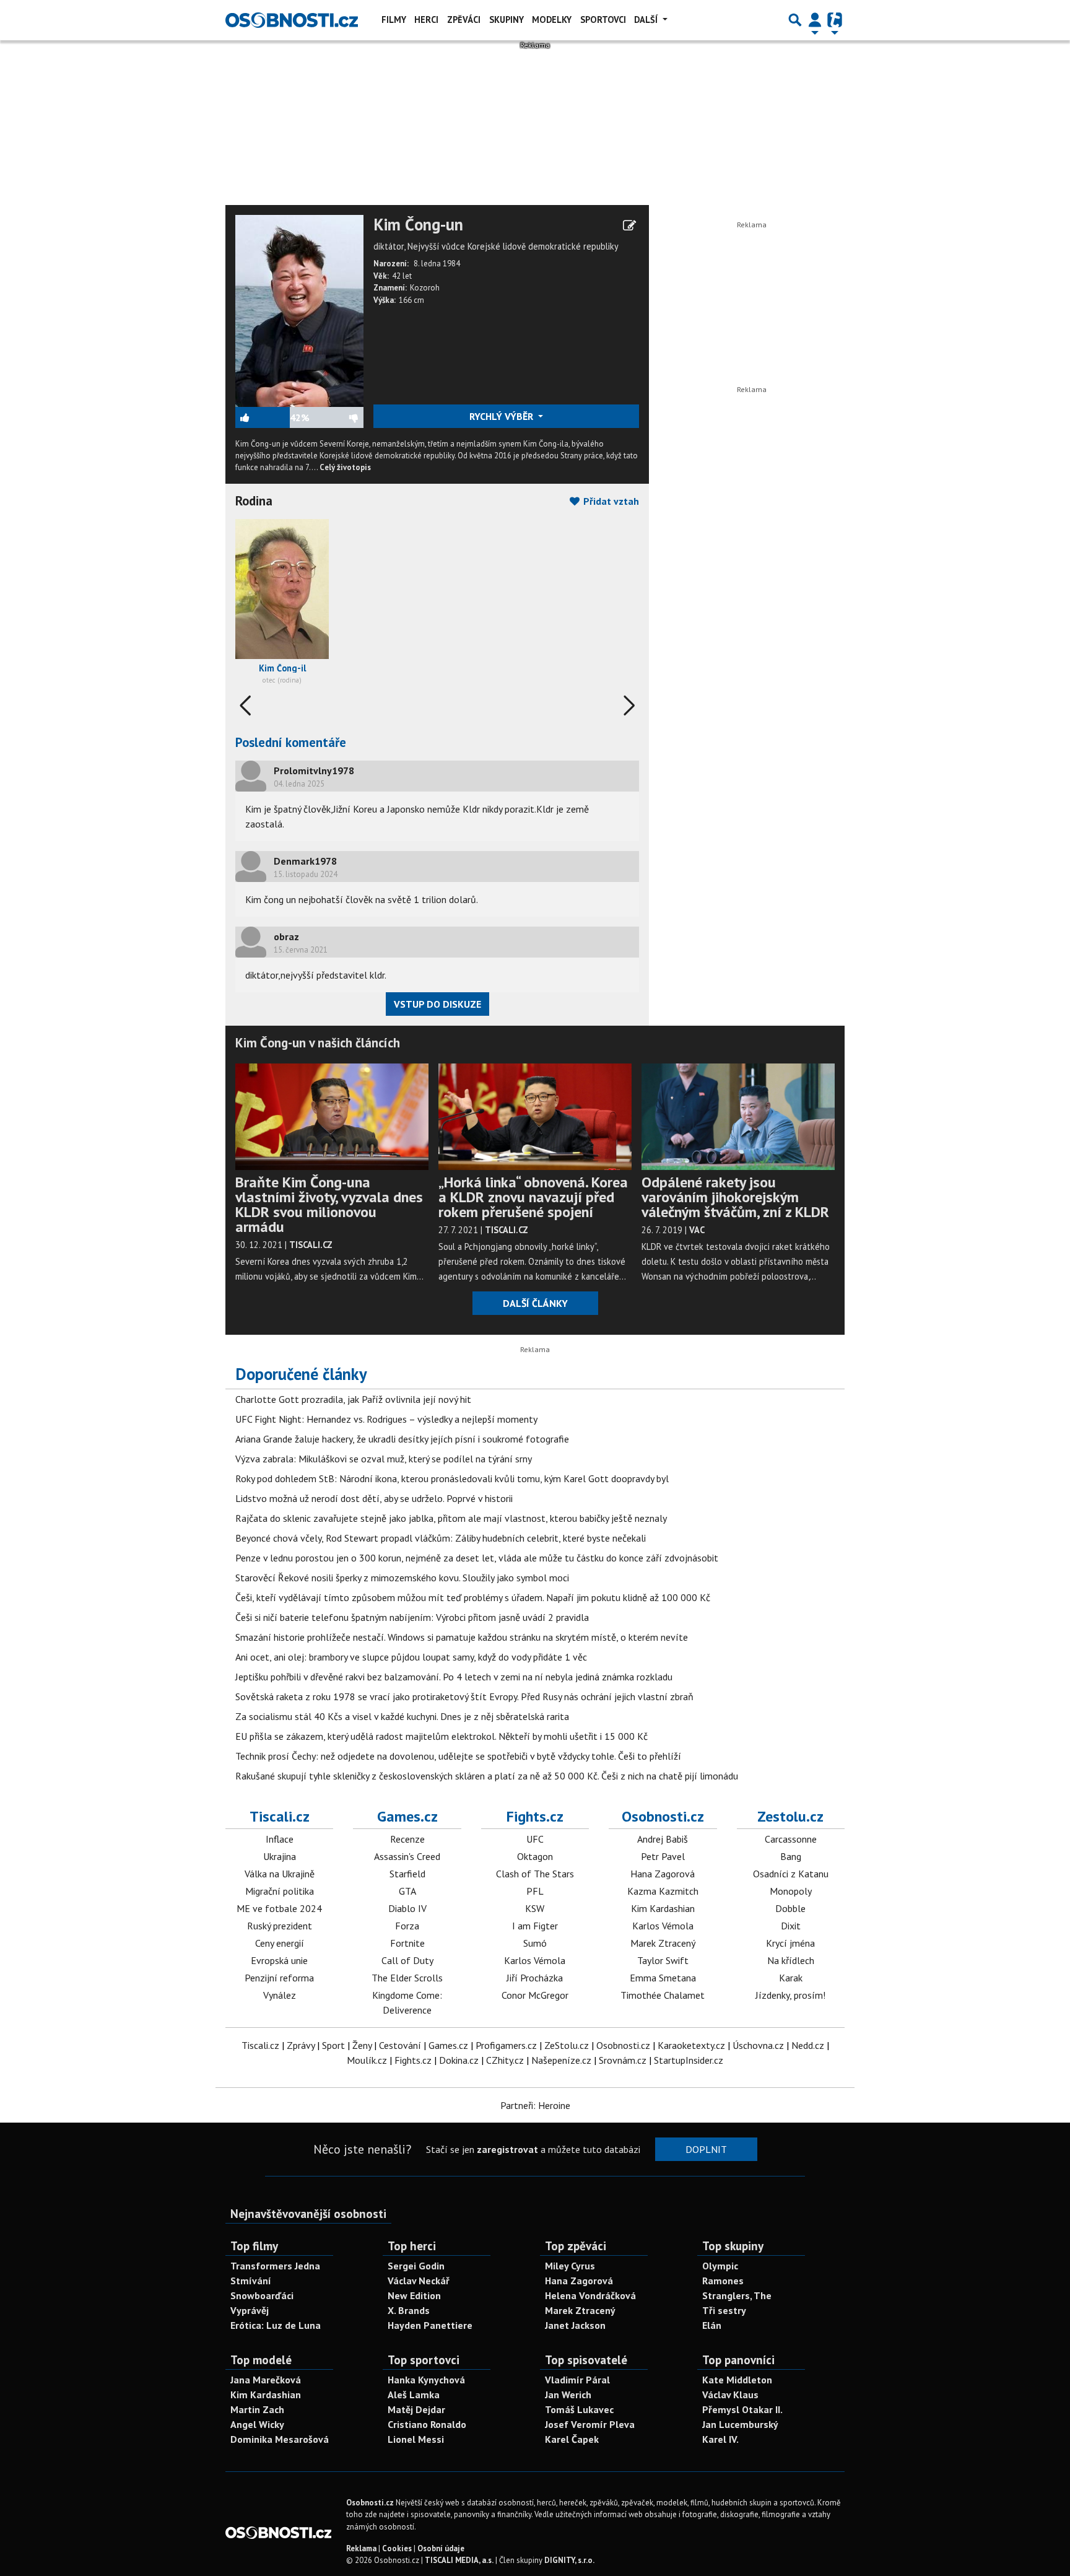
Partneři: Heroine (535, 2105)
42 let (402, 276)
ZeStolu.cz (567, 2045)
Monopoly (791, 1891)
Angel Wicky (257, 2424)
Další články (535, 1303)
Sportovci (603, 20)
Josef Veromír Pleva (590, 2424)
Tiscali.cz (280, 1816)
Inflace (280, 1839)
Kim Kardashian (663, 1908)
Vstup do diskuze (437, 1004)
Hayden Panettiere (430, 2325)
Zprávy (301, 2045)
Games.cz (407, 1816)
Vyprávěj (250, 2310)
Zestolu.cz (790, 1816)
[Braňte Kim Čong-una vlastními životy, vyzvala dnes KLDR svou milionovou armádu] (332, 1116)
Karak (791, 1978)
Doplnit (706, 2149)
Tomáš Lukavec (579, 2409)
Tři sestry (724, 2310)
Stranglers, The (737, 2295)
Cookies (397, 2548)
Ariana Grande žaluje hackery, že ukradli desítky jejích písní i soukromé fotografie (402, 1439)
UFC (535, 1839)
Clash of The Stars (535, 1874)
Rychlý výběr (502, 416)
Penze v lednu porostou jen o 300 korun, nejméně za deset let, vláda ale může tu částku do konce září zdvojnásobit (477, 1558)
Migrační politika (280, 1891)
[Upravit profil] (629, 225)
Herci (426, 20)
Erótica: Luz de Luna (276, 2325)
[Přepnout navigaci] (815, 20)
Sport (333, 2045)
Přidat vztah (610, 501)
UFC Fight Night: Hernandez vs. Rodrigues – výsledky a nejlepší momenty (386, 1419)
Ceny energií (280, 1943)
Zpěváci (464, 20)
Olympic (720, 2266)
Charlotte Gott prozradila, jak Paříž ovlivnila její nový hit (353, 1399)
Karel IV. (720, 2439)
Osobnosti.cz (663, 1816)
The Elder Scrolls (407, 1978)
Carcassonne (791, 1839)
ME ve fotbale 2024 (279, 1908)
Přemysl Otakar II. (742, 2409)
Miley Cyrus (570, 2266)
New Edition (414, 2295)
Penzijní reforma (279, 1978)
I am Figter (535, 1926)
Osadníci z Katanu (791, 1874)
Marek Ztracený (663, 1943)
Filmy (394, 20)
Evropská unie (279, 1960)
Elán (712, 2325)
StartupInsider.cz (689, 2060)
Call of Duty (407, 1960)
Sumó (535, 1943)
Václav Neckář (419, 2281)
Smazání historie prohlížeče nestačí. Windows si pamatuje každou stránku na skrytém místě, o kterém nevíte (462, 1637)
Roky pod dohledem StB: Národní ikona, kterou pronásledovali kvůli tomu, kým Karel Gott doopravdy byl (452, 1478)
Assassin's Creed (407, 1856)
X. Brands (409, 2310)
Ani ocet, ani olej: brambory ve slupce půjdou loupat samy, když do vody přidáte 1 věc (411, 1657)
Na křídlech (791, 1960)
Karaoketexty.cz (691, 2045)
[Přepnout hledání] (795, 20)
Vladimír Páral (577, 2380)
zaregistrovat (507, 2149)
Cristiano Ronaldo (427, 2424)
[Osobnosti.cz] (292, 20)
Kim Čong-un (418, 225)
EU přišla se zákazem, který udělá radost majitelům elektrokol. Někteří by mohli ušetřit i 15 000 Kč (441, 1736)
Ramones (723, 2281)
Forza (407, 1926)
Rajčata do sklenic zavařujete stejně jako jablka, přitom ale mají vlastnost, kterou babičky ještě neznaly (451, 1518)
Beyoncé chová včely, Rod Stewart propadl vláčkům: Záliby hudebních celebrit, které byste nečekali (441, 1538)
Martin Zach (257, 2409)
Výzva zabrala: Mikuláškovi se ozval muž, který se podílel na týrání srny (384, 1459)
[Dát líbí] (263, 417)
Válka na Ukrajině (280, 1874)
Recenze (407, 1839)
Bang (791, 1856)
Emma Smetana (663, 1978)
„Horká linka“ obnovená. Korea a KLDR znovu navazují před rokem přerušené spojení (533, 1197)
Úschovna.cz (758, 2045)
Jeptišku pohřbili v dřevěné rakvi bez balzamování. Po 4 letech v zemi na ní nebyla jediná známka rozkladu (454, 1677)
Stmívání (251, 2281)
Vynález (280, 1995)
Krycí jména (790, 1943)
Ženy (362, 2045)
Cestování (400, 2045)
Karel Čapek (572, 2439)
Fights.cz (535, 1816)
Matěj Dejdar (416, 2409)
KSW (535, 1908)
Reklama (361, 2548)
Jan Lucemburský (740, 2424)
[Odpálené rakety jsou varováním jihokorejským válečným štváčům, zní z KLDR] (738, 1116)
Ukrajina (280, 1856)
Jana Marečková (266, 2380)
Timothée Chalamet (663, 1995)
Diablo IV (407, 1908)
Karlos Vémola (535, 1960)
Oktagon (535, 1856)
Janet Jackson (575, 2325)
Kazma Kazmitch (663, 1891)
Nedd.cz (808, 2045)
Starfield (407, 1874)
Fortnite (407, 1943)
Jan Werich (568, 2395)
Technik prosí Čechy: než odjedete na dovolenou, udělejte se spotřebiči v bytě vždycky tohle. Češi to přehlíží (458, 1756)
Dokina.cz (459, 2060)
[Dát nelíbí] (336, 417)
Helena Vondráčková (590, 2295)
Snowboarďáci (262, 2295)
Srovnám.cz (623, 2060)
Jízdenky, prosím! (790, 1995)
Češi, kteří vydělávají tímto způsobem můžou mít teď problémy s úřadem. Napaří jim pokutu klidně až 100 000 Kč (473, 1597)
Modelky (552, 20)
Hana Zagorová (663, 1874)
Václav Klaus (730, 2395)
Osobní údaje (441, 2548)
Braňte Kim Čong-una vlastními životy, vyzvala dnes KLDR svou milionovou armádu (329, 1204)
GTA (407, 1891)
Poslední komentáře (291, 742)
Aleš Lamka (414, 2395)
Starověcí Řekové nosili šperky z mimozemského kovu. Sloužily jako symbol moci (402, 1578)
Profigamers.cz (506, 2045)
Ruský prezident (280, 1926)
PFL (535, 1891)
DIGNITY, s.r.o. (569, 2560)
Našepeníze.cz (561, 2060)
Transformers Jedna (275, 2266)
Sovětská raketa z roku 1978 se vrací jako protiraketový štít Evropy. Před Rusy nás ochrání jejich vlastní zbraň (464, 1696)
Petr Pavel (663, 1856)
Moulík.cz (367, 2060)
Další (647, 20)
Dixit (791, 1926)
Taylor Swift (663, 1960)
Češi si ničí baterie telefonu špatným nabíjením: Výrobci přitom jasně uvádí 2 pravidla (412, 1617)
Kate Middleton (737, 2380)
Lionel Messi (416, 2439)
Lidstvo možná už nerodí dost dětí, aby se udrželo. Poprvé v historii (374, 1498)
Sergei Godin (416, 2266)
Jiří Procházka (535, 1978)
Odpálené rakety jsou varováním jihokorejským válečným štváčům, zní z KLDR (735, 1197)
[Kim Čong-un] (299, 310)
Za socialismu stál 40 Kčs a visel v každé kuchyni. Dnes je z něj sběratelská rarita (402, 1716)
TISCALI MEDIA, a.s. (459, 2560)
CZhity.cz (505, 2060)
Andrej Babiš (663, 1839)
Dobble (790, 1908)
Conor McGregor (535, 1995)
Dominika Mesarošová (280, 2439)
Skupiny (507, 20)
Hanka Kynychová (426, 2380)
